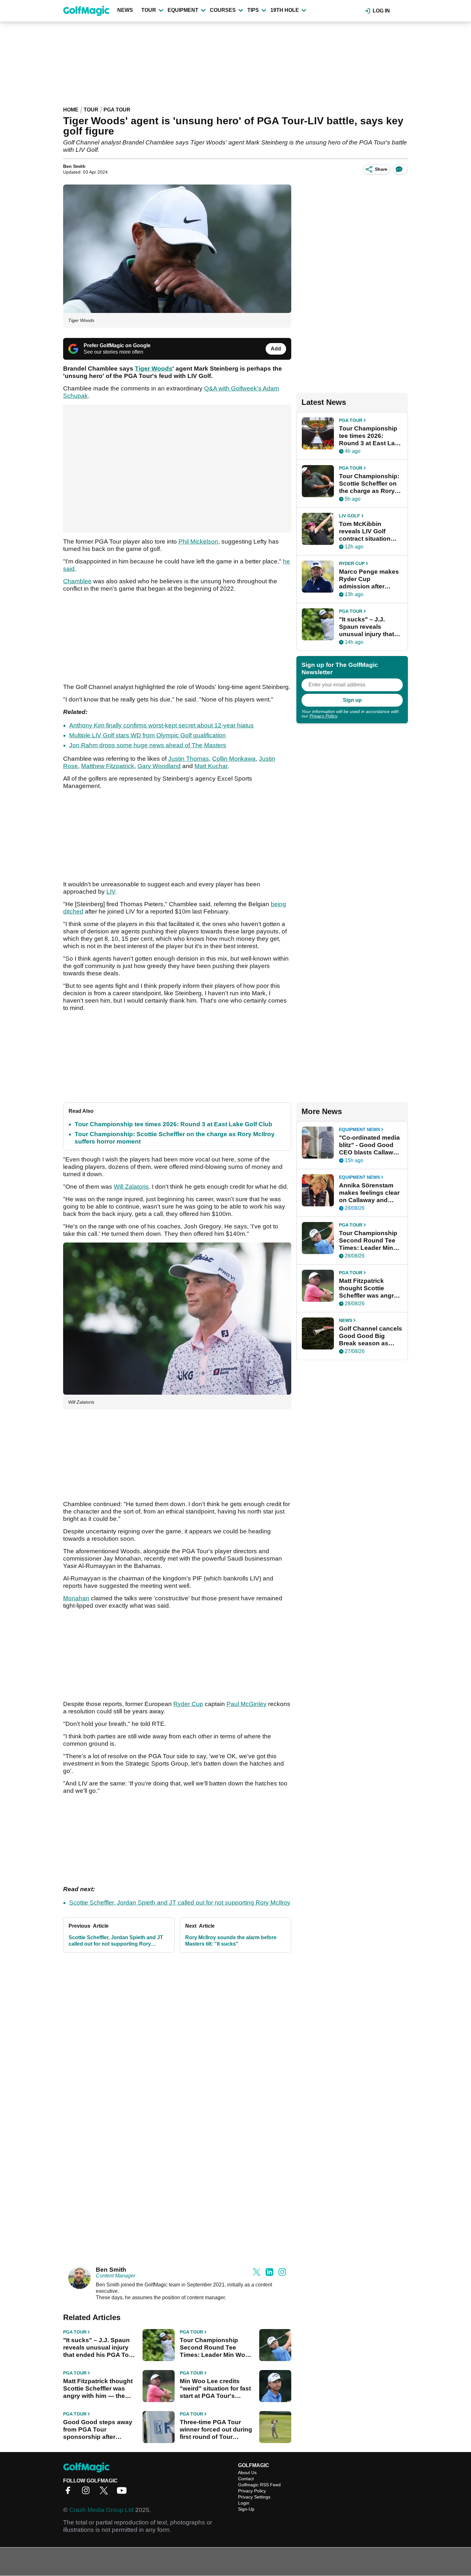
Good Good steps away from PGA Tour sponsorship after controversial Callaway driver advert (98, 2430)
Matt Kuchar (211, 766)
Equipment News (359, 1129)
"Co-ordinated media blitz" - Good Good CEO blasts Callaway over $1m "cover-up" (370, 1145)
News (125, 10)
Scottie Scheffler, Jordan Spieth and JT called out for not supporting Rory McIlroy (180, 1903)
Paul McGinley (247, 1704)
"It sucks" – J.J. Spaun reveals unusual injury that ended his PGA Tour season (99, 2348)
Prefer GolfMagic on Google (117, 345)
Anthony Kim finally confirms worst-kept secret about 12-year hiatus (161, 725)
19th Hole (285, 10)
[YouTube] (123, 2493)
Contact (246, 2479)
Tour (149, 10)
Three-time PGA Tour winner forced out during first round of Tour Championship (216, 2430)
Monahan (76, 1598)
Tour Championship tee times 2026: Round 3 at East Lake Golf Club (174, 1124)
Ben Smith (74, 166)
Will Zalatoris (131, 1187)
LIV (111, 892)
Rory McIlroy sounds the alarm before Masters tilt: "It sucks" (231, 1941)
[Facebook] (70, 2493)
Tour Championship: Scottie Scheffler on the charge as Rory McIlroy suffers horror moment (369, 484)
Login (244, 2503)
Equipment (183, 10)
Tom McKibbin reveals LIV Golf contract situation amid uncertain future (370, 531)
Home (71, 110)
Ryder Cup (188, 1704)
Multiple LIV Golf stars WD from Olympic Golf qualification (148, 735)
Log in (381, 11)
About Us (247, 2473)
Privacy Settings (254, 2497)
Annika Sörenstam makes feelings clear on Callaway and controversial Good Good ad (369, 1193)
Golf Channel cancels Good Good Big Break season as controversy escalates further (371, 1336)
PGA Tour (117, 110)
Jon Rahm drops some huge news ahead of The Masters (148, 745)
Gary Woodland (159, 766)
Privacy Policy (323, 716)
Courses (223, 10)
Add (276, 349)
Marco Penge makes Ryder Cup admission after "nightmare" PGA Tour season (369, 579)
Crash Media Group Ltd (101, 2510)
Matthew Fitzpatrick (108, 766)
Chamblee (77, 581)
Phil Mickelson (198, 541)
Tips (253, 10)
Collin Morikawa (234, 759)
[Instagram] (87, 2493)
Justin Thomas (189, 759)
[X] (105, 2493)
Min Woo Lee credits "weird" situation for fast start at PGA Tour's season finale (215, 2389)
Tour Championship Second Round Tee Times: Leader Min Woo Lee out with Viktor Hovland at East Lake (214, 2348)
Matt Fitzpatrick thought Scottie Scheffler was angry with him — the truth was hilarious (98, 2389)
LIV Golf (350, 516)
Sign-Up (246, 2509)
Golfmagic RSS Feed (259, 2485)
